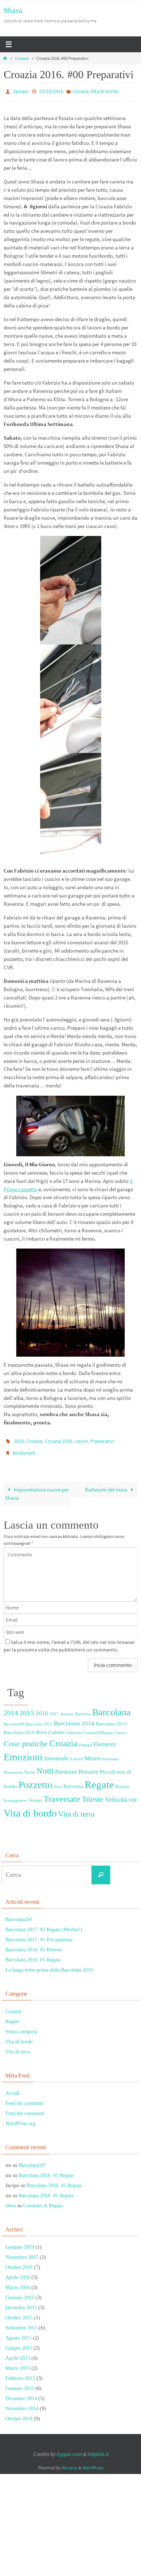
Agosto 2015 (18, 2333)
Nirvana (69, 2463)
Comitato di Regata (43, 2201)
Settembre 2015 (22, 2323)
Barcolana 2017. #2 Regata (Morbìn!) (44, 1925)
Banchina (83, 1709)
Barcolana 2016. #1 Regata (33, 1955)
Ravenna (73, 1782)
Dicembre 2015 (21, 2303)
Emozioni (23, 1752)
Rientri (122, 1782)
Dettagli (85, 1740)
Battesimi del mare (107, 1484)
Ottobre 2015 (19, 2313)
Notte (30, 1767)
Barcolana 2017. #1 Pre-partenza (39, 1935)
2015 (27, 1708)
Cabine (56, 1727)
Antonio (67, 1709)
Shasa (13, 10)
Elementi (105, 1739)
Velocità (116, 1795)
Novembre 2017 (22, 2252)
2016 (19, 1439)
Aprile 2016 (18, 2272)
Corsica (120, 1728)
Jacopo (21, 91)
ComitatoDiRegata (98, 1728)
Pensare (88, 1767)
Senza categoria (21, 2027)
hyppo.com (69, 2449)
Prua (58, 1782)
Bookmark (24, 1449)
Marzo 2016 (18, 2282)
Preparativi (102, 1439)
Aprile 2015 (18, 2353)
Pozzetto (36, 1780)
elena (11, 2201)
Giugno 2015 (19, 2343)
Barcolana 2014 (74, 1718)
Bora (42, 1727)
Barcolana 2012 (39, 1719)
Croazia (22, 58)
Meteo (93, 1753)
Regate (99, 1780)
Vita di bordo (105, 91)
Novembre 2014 (22, 2404)
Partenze (66, 1767)
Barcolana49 (14, 1719)
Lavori (81, 1439)
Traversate (62, 1794)
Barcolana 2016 (19, 1727)
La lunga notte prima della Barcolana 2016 (49, 1965)
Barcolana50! (19, 1914)
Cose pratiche (26, 1739)
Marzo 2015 (18, 2363)
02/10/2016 (51, 91)
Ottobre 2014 (19, 2414)
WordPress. (93, 2463)
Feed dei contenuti (24, 2099)
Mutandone (13, 1767)
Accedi (12, 2089)
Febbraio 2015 (20, 2373)
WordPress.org (20, 2119)
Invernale (56, 1753)
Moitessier (111, 1754)
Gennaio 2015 (20, 2383)
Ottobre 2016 (19, 2262)
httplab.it (98, 2449)
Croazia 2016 (58, 1439)
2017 (54, 1709)
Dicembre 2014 (21, 2393)
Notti (45, 1766)
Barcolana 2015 (111, 1719)
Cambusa (73, 1728)
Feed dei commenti (25, 2109)
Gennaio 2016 (20, 2293)
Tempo (35, 1795)
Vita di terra (76, 1809)
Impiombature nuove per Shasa (37, 1489)
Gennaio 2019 (20, 2242)
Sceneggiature (15, 1796)
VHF (133, 1795)
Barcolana (112, 1707)
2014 (11, 1708)
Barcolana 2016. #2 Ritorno (34, 1945)
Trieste (93, 1795)
